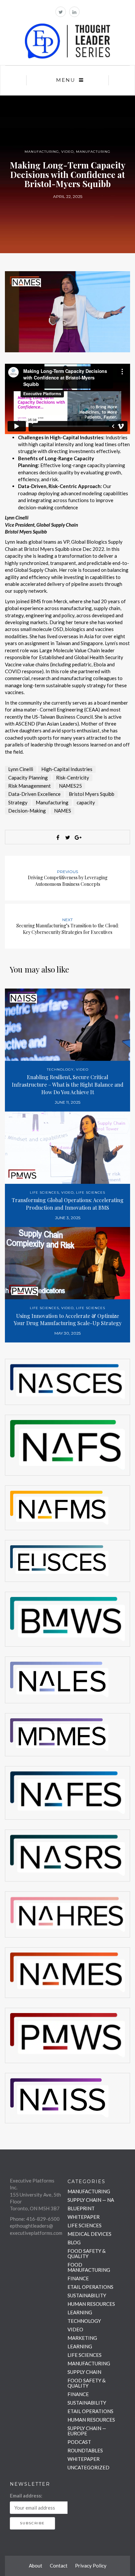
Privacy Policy (91, 2566)
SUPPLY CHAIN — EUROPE (87, 2431)
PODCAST (79, 2442)
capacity (86, 802)
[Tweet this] (67, 837)
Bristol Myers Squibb (92, 794)
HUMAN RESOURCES (91, 2304)
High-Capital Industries (67, 769)
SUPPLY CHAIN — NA (91, 2200)
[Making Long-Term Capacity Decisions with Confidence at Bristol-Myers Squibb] (67, 311)
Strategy (18, 802)
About (36, 2566)
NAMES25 (70, 786)
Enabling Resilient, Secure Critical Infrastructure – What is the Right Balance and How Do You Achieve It (68, 1085)
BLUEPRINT (81, 2208)
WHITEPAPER (84, 2217)
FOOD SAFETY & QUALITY (87, 2253)
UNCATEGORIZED (88, 2467)
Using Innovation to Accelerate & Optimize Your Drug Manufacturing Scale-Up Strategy (68, 1320)
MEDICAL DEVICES (89, 2234)
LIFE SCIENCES (44, 1192)
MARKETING (82, 2338)
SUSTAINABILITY (87, 2295)
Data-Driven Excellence (34, 794)
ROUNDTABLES (85, 2450)
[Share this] (58, 837)
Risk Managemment (29, 786)
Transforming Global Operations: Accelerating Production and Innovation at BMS (68, 1204)
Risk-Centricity (73, 778)
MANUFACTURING (42, 152)
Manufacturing (52, 802)
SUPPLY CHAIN (84, 2372)
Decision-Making (27, 811)
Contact (59, 2566)
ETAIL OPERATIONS (90, 2287)
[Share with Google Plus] (77, 837)
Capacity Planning (28, 778)
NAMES (63, 811)
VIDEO (67, 152)
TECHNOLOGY (60, 1069)
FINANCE (78, 2278)
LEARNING (80, 2312)
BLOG (74, 2242)
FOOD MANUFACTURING (89, 2267)
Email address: (26, 2496)
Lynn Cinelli (21, 769)
